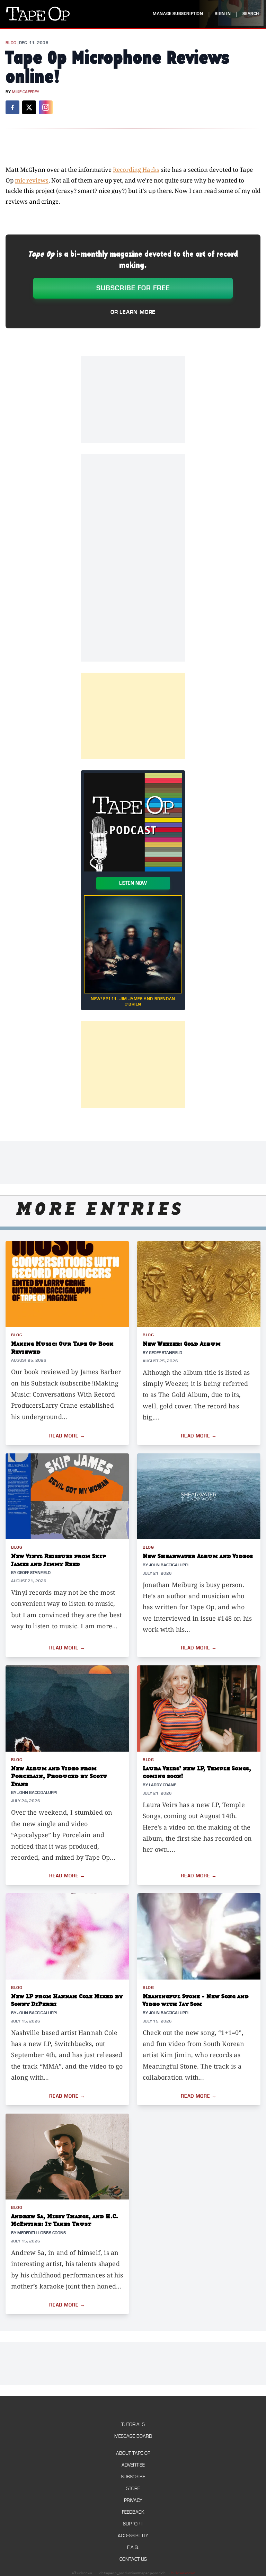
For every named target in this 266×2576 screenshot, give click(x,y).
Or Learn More (133, 312)
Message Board (133, 2436)
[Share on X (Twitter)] (29, 107)
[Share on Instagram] (46, 107)
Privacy (133, 2500)
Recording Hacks (136, 170)
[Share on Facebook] (12, 107)
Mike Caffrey (25, 92)
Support (133, 2524)
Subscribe (133, 2477)
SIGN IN (223, 14)
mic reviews (32, 180)
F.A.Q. (133, 2547)
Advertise (133, 2465)
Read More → (67, 1436)
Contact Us (133, 2559)
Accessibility (133, 2536)
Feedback (133, 2512)
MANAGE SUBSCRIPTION (178, 14)
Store (133, 2489)
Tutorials (133, 2424)
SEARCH (251, 14)
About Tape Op (133, 2453)
